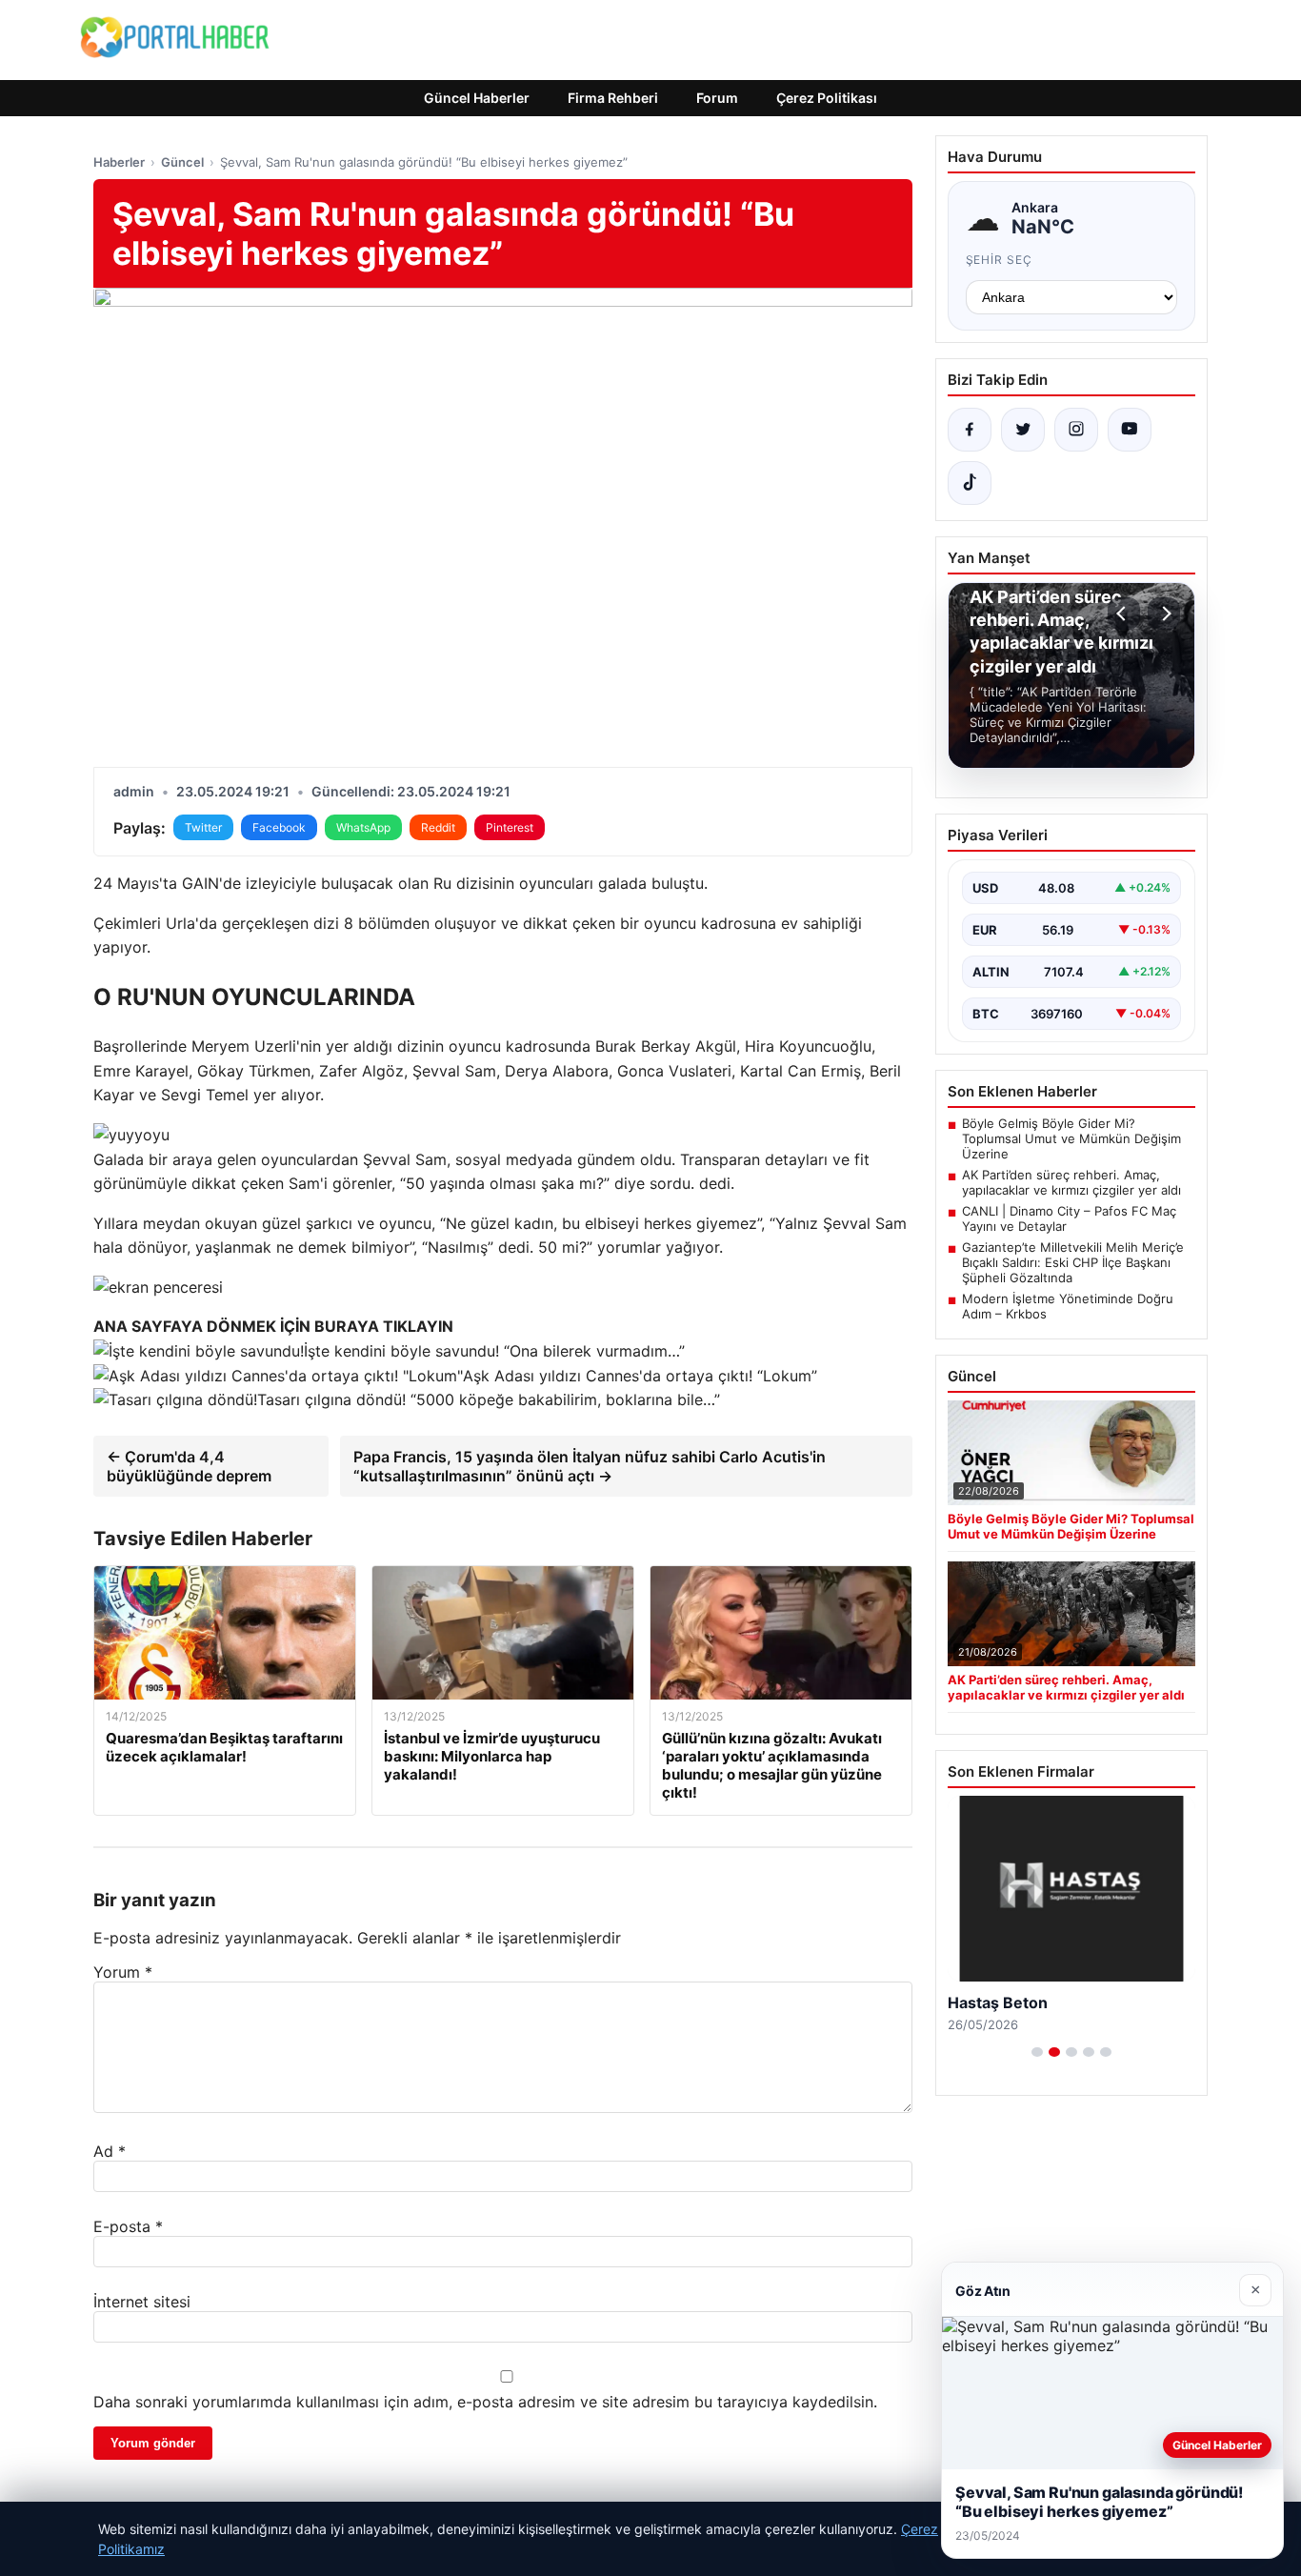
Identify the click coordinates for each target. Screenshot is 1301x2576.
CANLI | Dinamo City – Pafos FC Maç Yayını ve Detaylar (1069, 1218)
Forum (717, 98)
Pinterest (510, 827)
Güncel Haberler (477, 98)
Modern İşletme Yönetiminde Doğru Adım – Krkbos (1068, 1306)
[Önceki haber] (1124, 614)
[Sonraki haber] (1164, 614)
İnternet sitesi (142, 2302)
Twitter (203, 827)
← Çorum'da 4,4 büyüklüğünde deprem (189, 1466)
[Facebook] (970, 430)
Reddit (438, 827)
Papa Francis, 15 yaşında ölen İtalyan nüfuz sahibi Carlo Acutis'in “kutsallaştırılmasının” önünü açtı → (590, 1466)
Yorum (123, 1972)
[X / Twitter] (1023, 430)
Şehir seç (1000, 260)
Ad (110, 2151)
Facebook (279, 827)
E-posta (128, 2226)
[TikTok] (970, 483)
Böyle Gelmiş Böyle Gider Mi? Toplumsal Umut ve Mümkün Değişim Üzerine (1071, 1138)
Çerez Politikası (827, 98)
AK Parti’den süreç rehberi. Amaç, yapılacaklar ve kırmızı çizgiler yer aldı (1071, 1182)
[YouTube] (1130, 430)
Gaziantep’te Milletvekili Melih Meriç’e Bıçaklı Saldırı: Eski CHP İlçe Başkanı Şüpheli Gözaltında (1073, 1262)
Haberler (119, 162)
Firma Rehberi (613, 98)
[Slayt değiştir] (1037, 2052)
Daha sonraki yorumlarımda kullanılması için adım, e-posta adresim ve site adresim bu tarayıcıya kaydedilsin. (485, 2402)
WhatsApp (363, 827)
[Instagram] (1076, 430)
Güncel (182, 162)
